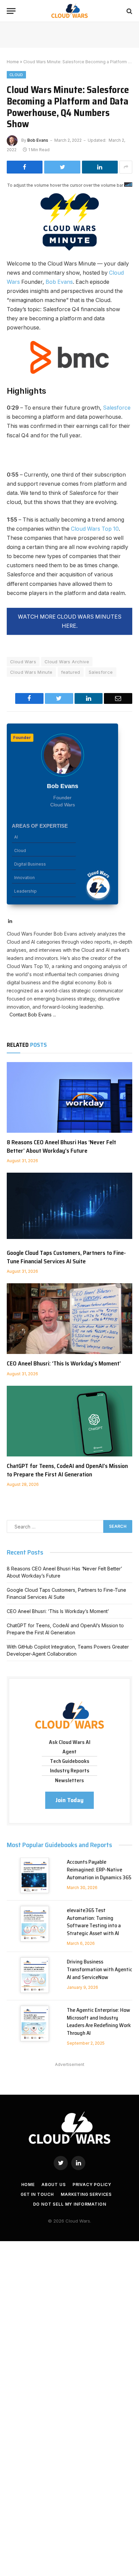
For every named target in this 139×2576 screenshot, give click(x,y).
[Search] (129, 11)
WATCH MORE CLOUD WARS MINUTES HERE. (70, 621)
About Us (54, 2184)
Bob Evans (38, 140)
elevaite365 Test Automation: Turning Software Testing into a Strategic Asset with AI (94, 1922)
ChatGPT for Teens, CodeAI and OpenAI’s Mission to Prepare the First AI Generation (67, 1470)
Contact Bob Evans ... (31, 1015)
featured (71, 672)
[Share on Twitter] (62, 167)
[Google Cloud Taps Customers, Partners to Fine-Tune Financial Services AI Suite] (69, 1208)
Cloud (16, 75)
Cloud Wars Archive (67, 662)
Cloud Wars (23, 662)
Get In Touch (37, 2194)
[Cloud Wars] (70, 11)
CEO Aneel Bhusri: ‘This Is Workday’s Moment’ (64, 1363)
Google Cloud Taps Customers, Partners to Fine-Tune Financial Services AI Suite (66, 1257)
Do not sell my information (70, 2204)
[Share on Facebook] (25, 167)
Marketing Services (86, 2194)
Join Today (69, 1800)
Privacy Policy (92, 2184)
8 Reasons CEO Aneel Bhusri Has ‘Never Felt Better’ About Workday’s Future (61, 1146)
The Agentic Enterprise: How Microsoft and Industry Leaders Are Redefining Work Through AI (99, 2022)
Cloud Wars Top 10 (95, 529)
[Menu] (11, 11)
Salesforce (117, 408)
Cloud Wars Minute (31, 672)
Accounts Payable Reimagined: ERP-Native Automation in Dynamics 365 (99, 1870)
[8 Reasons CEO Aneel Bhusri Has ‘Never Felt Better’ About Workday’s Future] (69, 1097)
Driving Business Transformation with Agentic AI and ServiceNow (100, 1969)
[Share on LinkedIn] (100, 167)
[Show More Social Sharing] (126, 167)
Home (13, 62)
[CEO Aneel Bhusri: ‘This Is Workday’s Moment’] (69, 1319)
